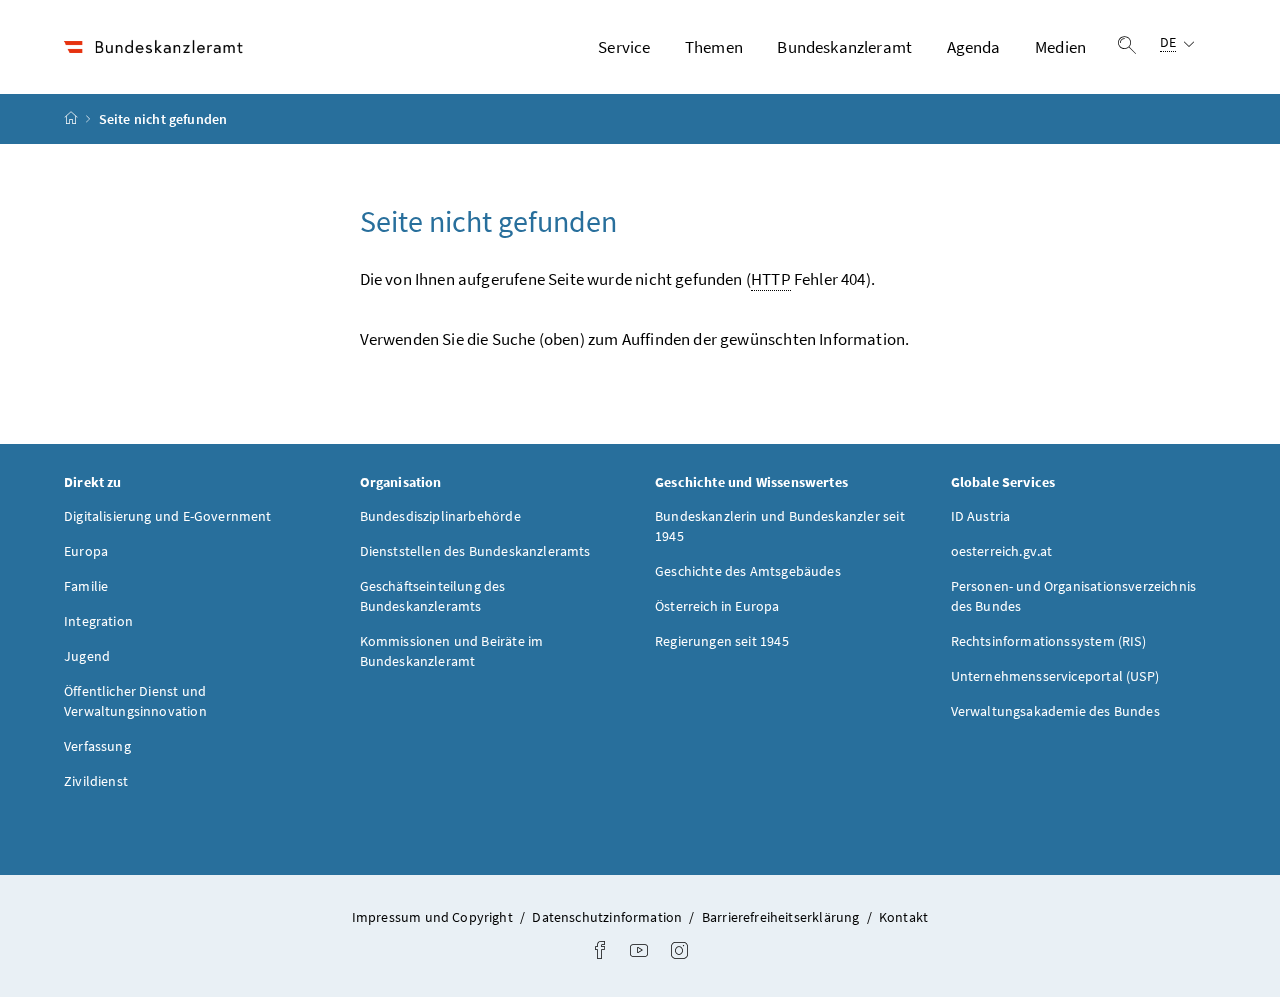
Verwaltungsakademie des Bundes (1055, 711)
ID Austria (981, 516)
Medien (1060, 47)
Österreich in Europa (717, 606)
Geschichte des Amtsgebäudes (748, 571)
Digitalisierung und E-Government (168, 516)
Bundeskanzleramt (844, 47)
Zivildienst (96, 781)
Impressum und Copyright (434, 917)
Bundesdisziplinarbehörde (440, 516)
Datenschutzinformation (608, 917)
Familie (86, 586)
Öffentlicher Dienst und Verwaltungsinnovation (135, 701)
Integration (98, 621)
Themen (714, 47)
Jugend (87, 656)
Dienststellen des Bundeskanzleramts (475, 551)
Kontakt (903, 917)
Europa (86, 551)
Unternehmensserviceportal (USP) (1055, 676)
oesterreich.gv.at (1002, 551)
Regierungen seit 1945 (722, 641)
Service (624, 47)
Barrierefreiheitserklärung (782, 917)
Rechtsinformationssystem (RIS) (1048, 641)
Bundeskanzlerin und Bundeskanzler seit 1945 (780, 526)
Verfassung (97, 746)
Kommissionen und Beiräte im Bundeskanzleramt (452, 651)
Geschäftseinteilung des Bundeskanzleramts (433, 596)
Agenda (974, 47)
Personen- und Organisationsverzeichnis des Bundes (1074, 596)
